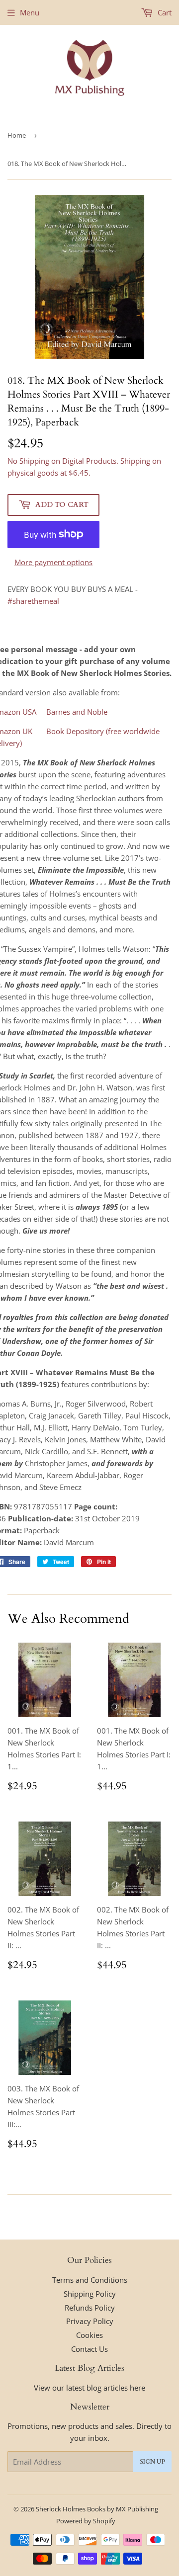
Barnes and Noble (77, 712)
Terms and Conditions (90, 2280)
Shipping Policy (90, 2294)
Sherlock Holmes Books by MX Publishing (97, 2509)
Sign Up (152, 2462)
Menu (30, 12)
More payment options (53, 562)
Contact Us (89, 2349)
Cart (164, 12)
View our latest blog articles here (89, 2388)
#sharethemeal (33, 601)
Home (17, 135)
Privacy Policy (90, 2321)
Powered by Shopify (86, 2521)
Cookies (89, 2335)
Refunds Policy (90, 2308)
